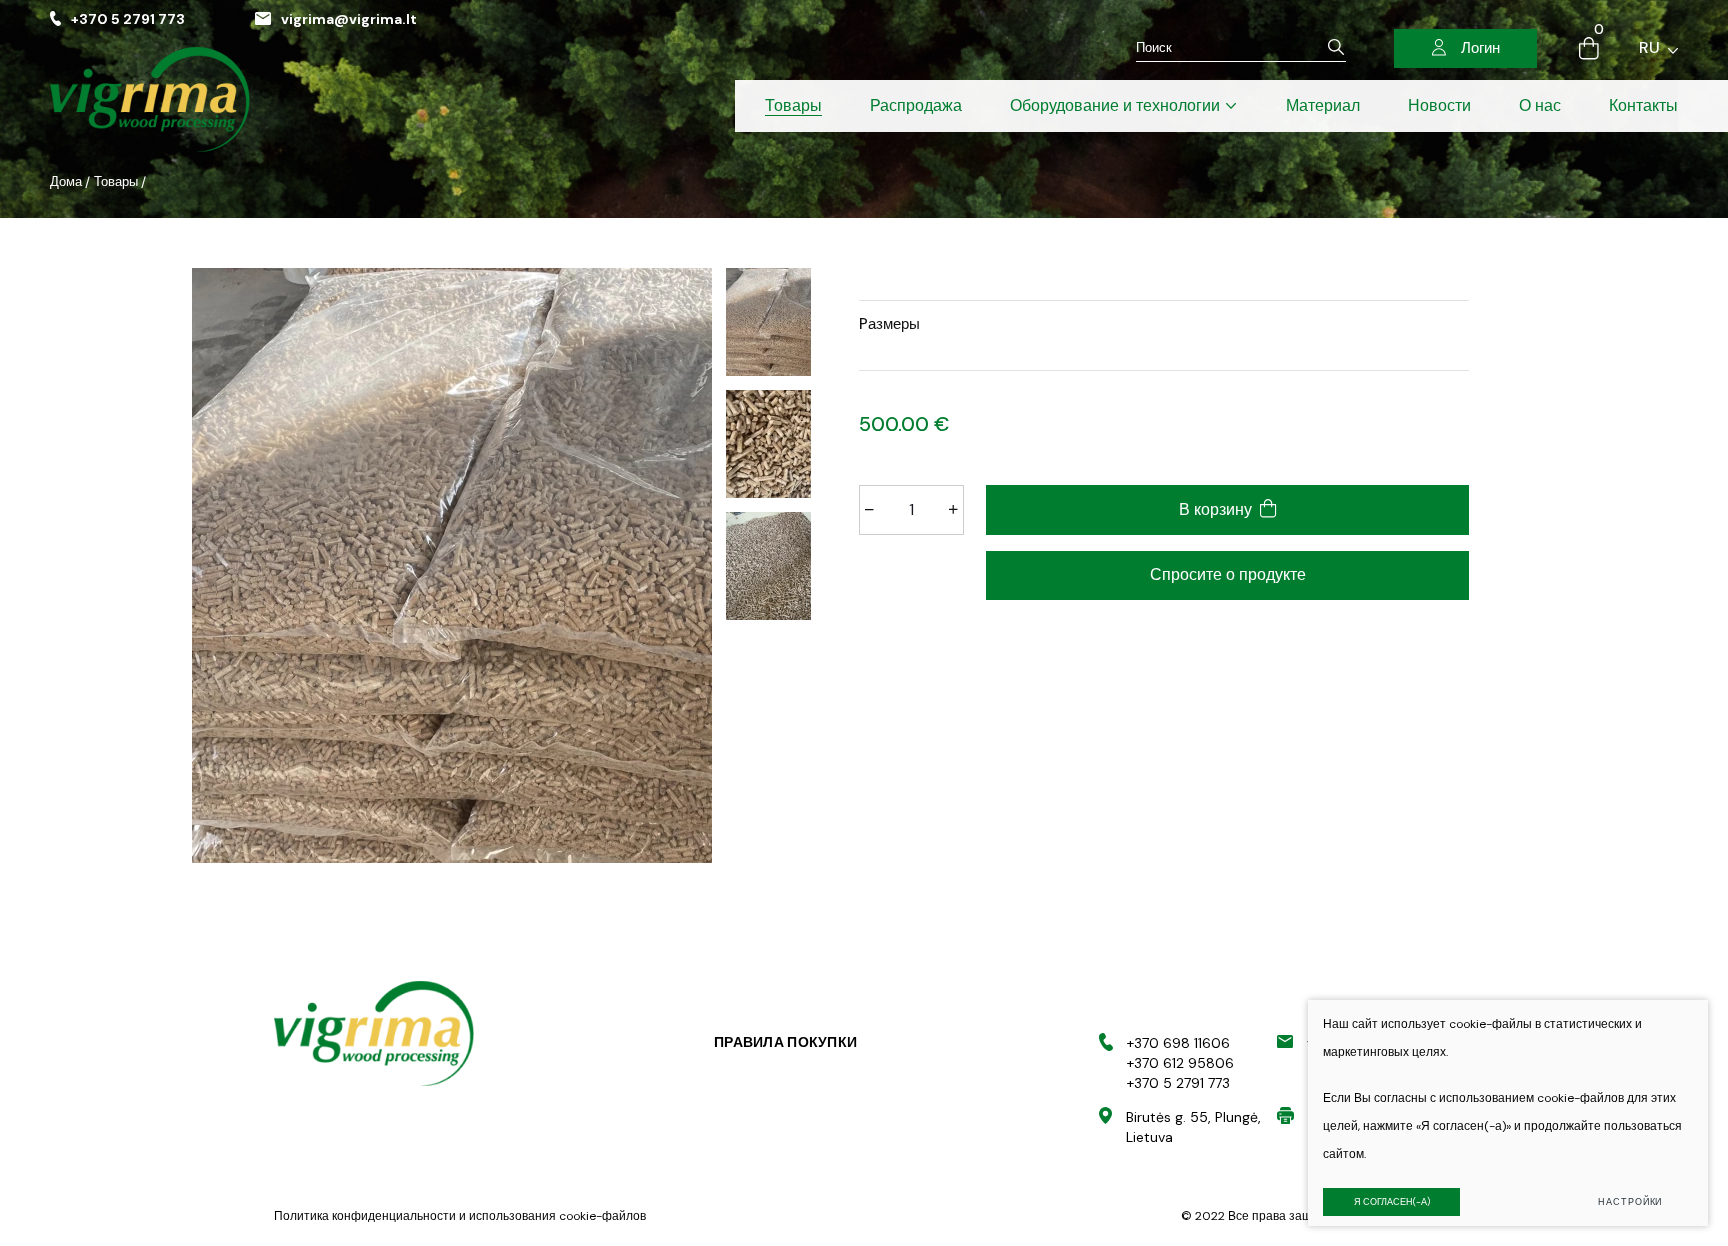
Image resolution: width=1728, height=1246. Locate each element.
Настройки (1630, 1202)
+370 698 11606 (1178, 1043)
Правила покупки (785, 1042)
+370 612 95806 (1180, 1063)
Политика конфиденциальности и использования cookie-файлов (460, 1216)
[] (1336, 47)
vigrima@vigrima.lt (349, 19)
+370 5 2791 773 (128, 19)
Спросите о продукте (1228, 574)
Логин (1480, 48)
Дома (66, 181)
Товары (116, 181)
